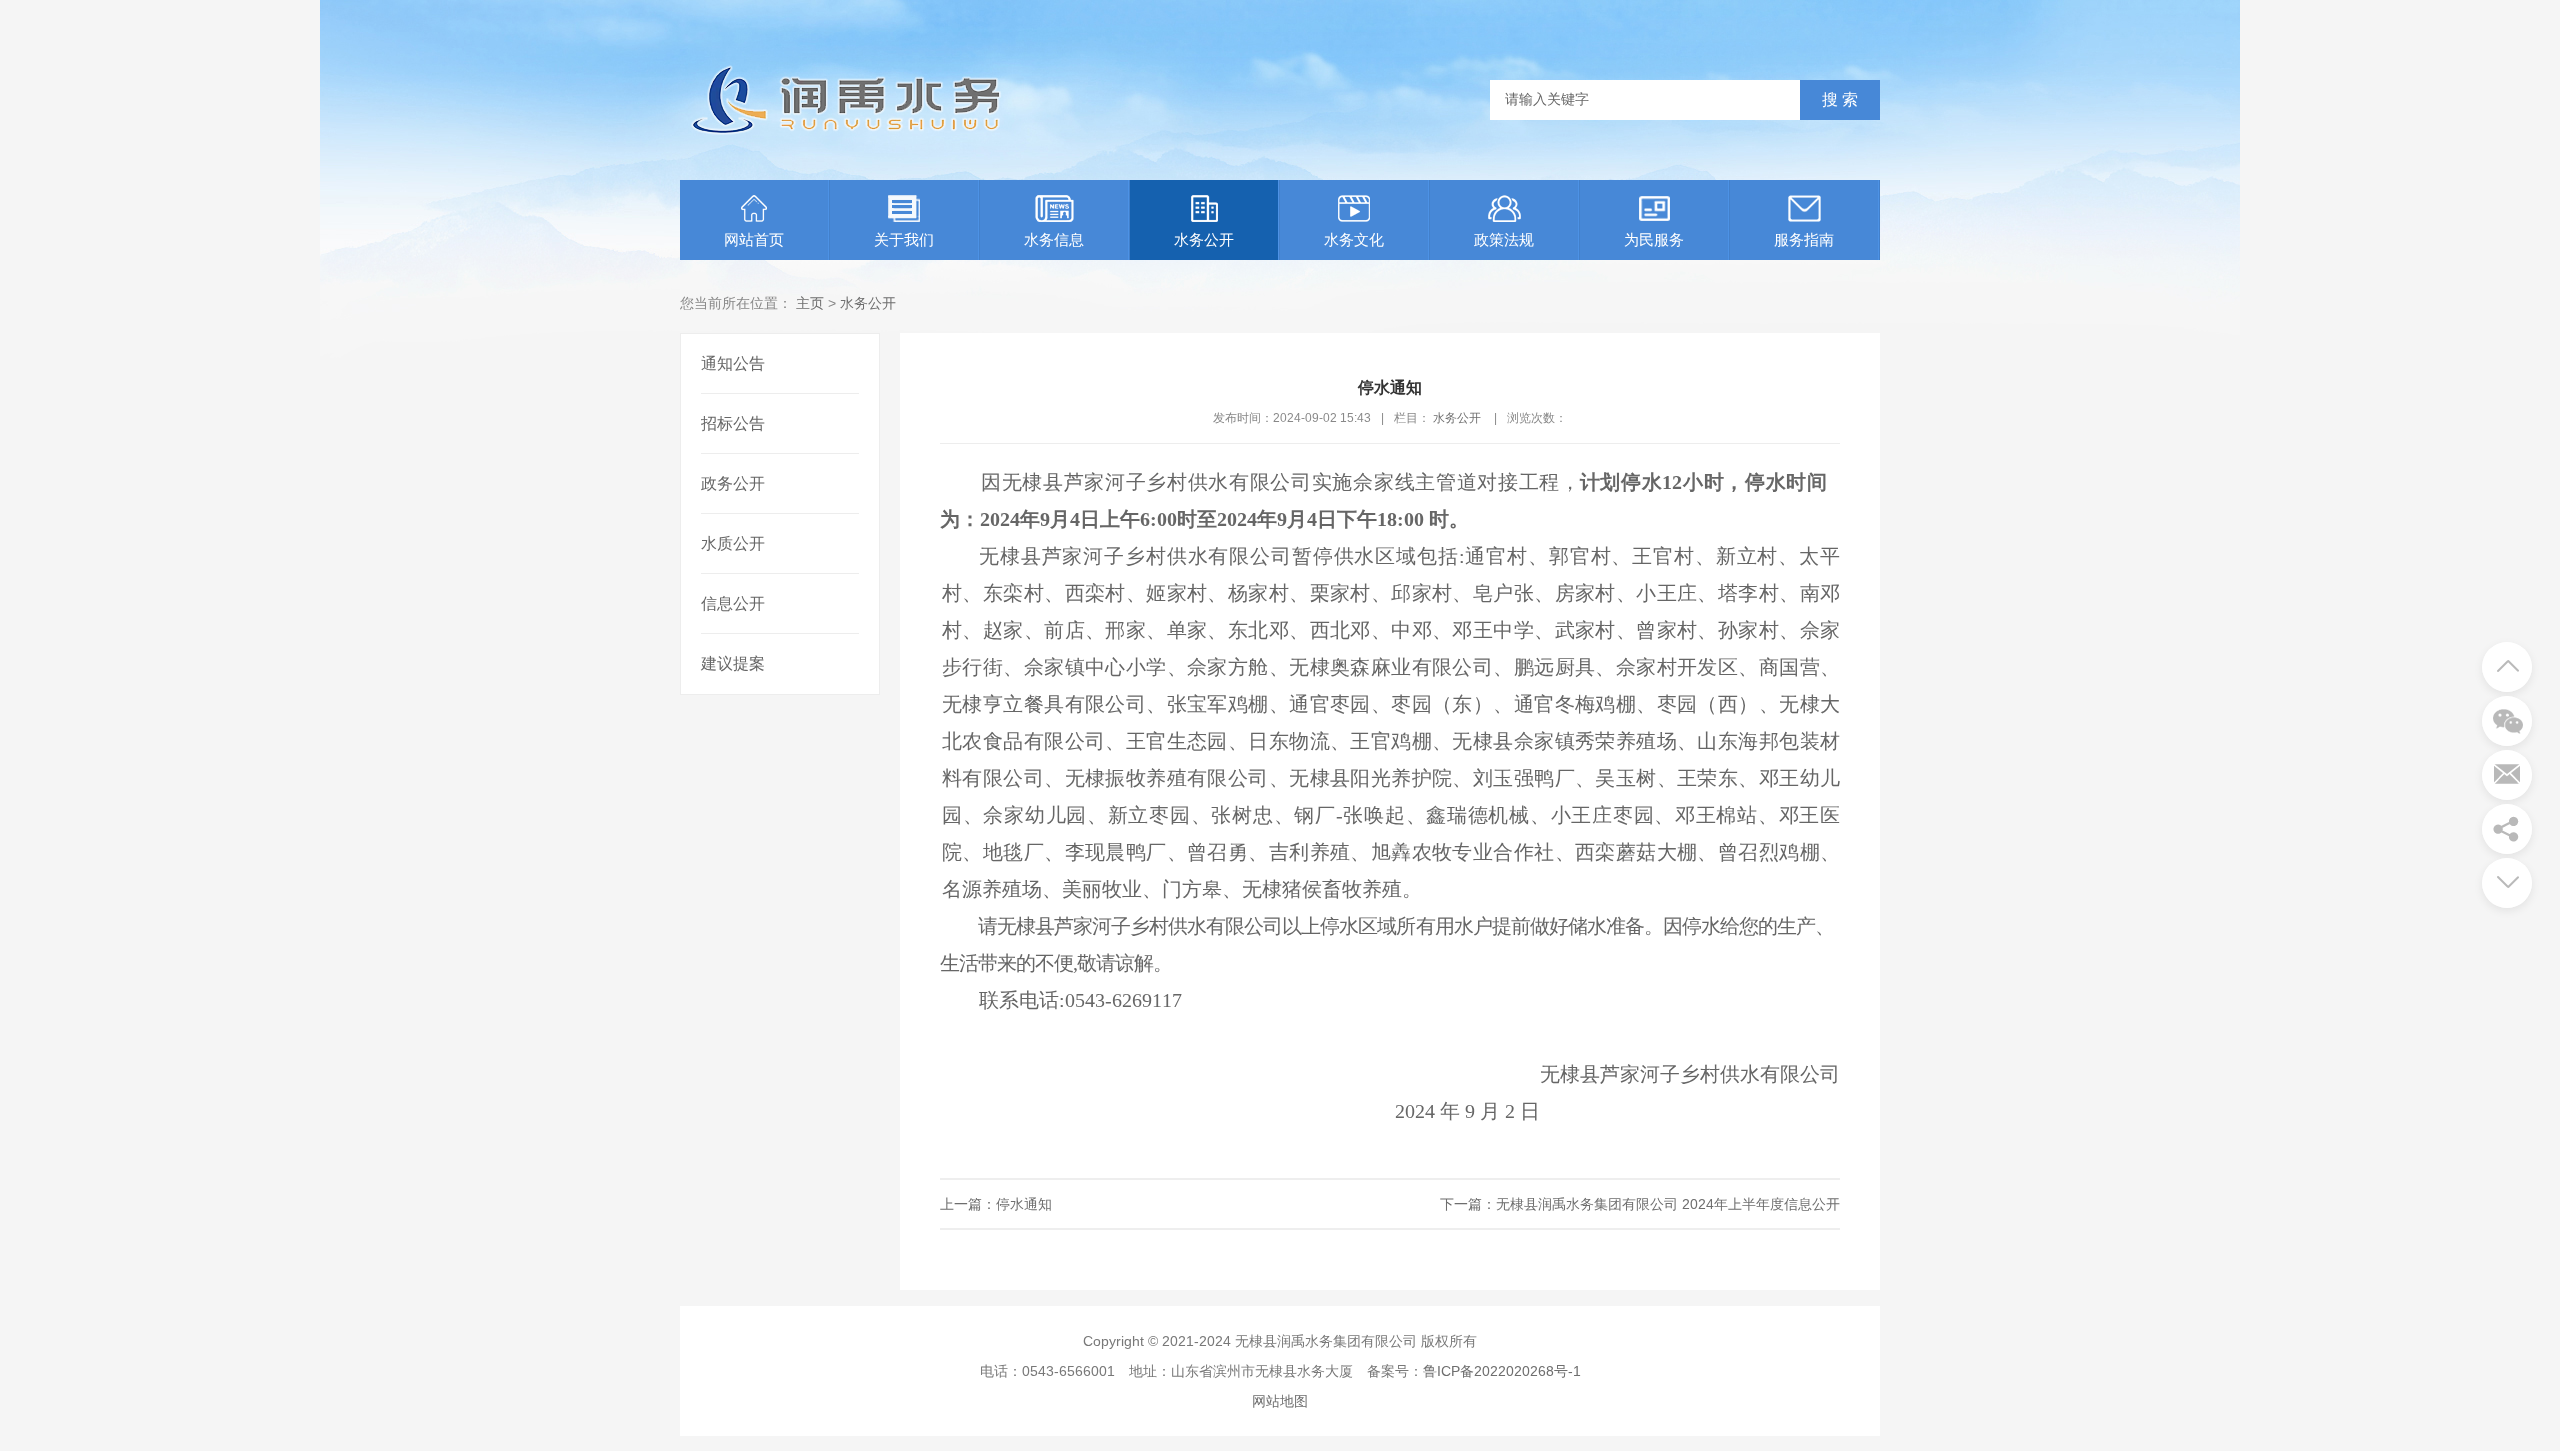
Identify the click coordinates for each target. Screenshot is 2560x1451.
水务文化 (1354, 239)
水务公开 (1204, 239)
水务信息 (1054, 239)
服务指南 (1804, 239)
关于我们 (904, 239)
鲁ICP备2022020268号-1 (1502, 1371)
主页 (810, 303)
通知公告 (733, 363)
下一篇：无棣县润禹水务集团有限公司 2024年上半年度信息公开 (1640, 1204)
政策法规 (1504, 239)
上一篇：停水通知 (996, 1204)
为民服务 (1654, 239)
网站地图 (1280, 1401)
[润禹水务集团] (890, 146)
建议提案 (733, 663)
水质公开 (733, 543)
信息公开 (733, 603)
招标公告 (733, 423)
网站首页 (754, 239)
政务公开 (733, 483)
